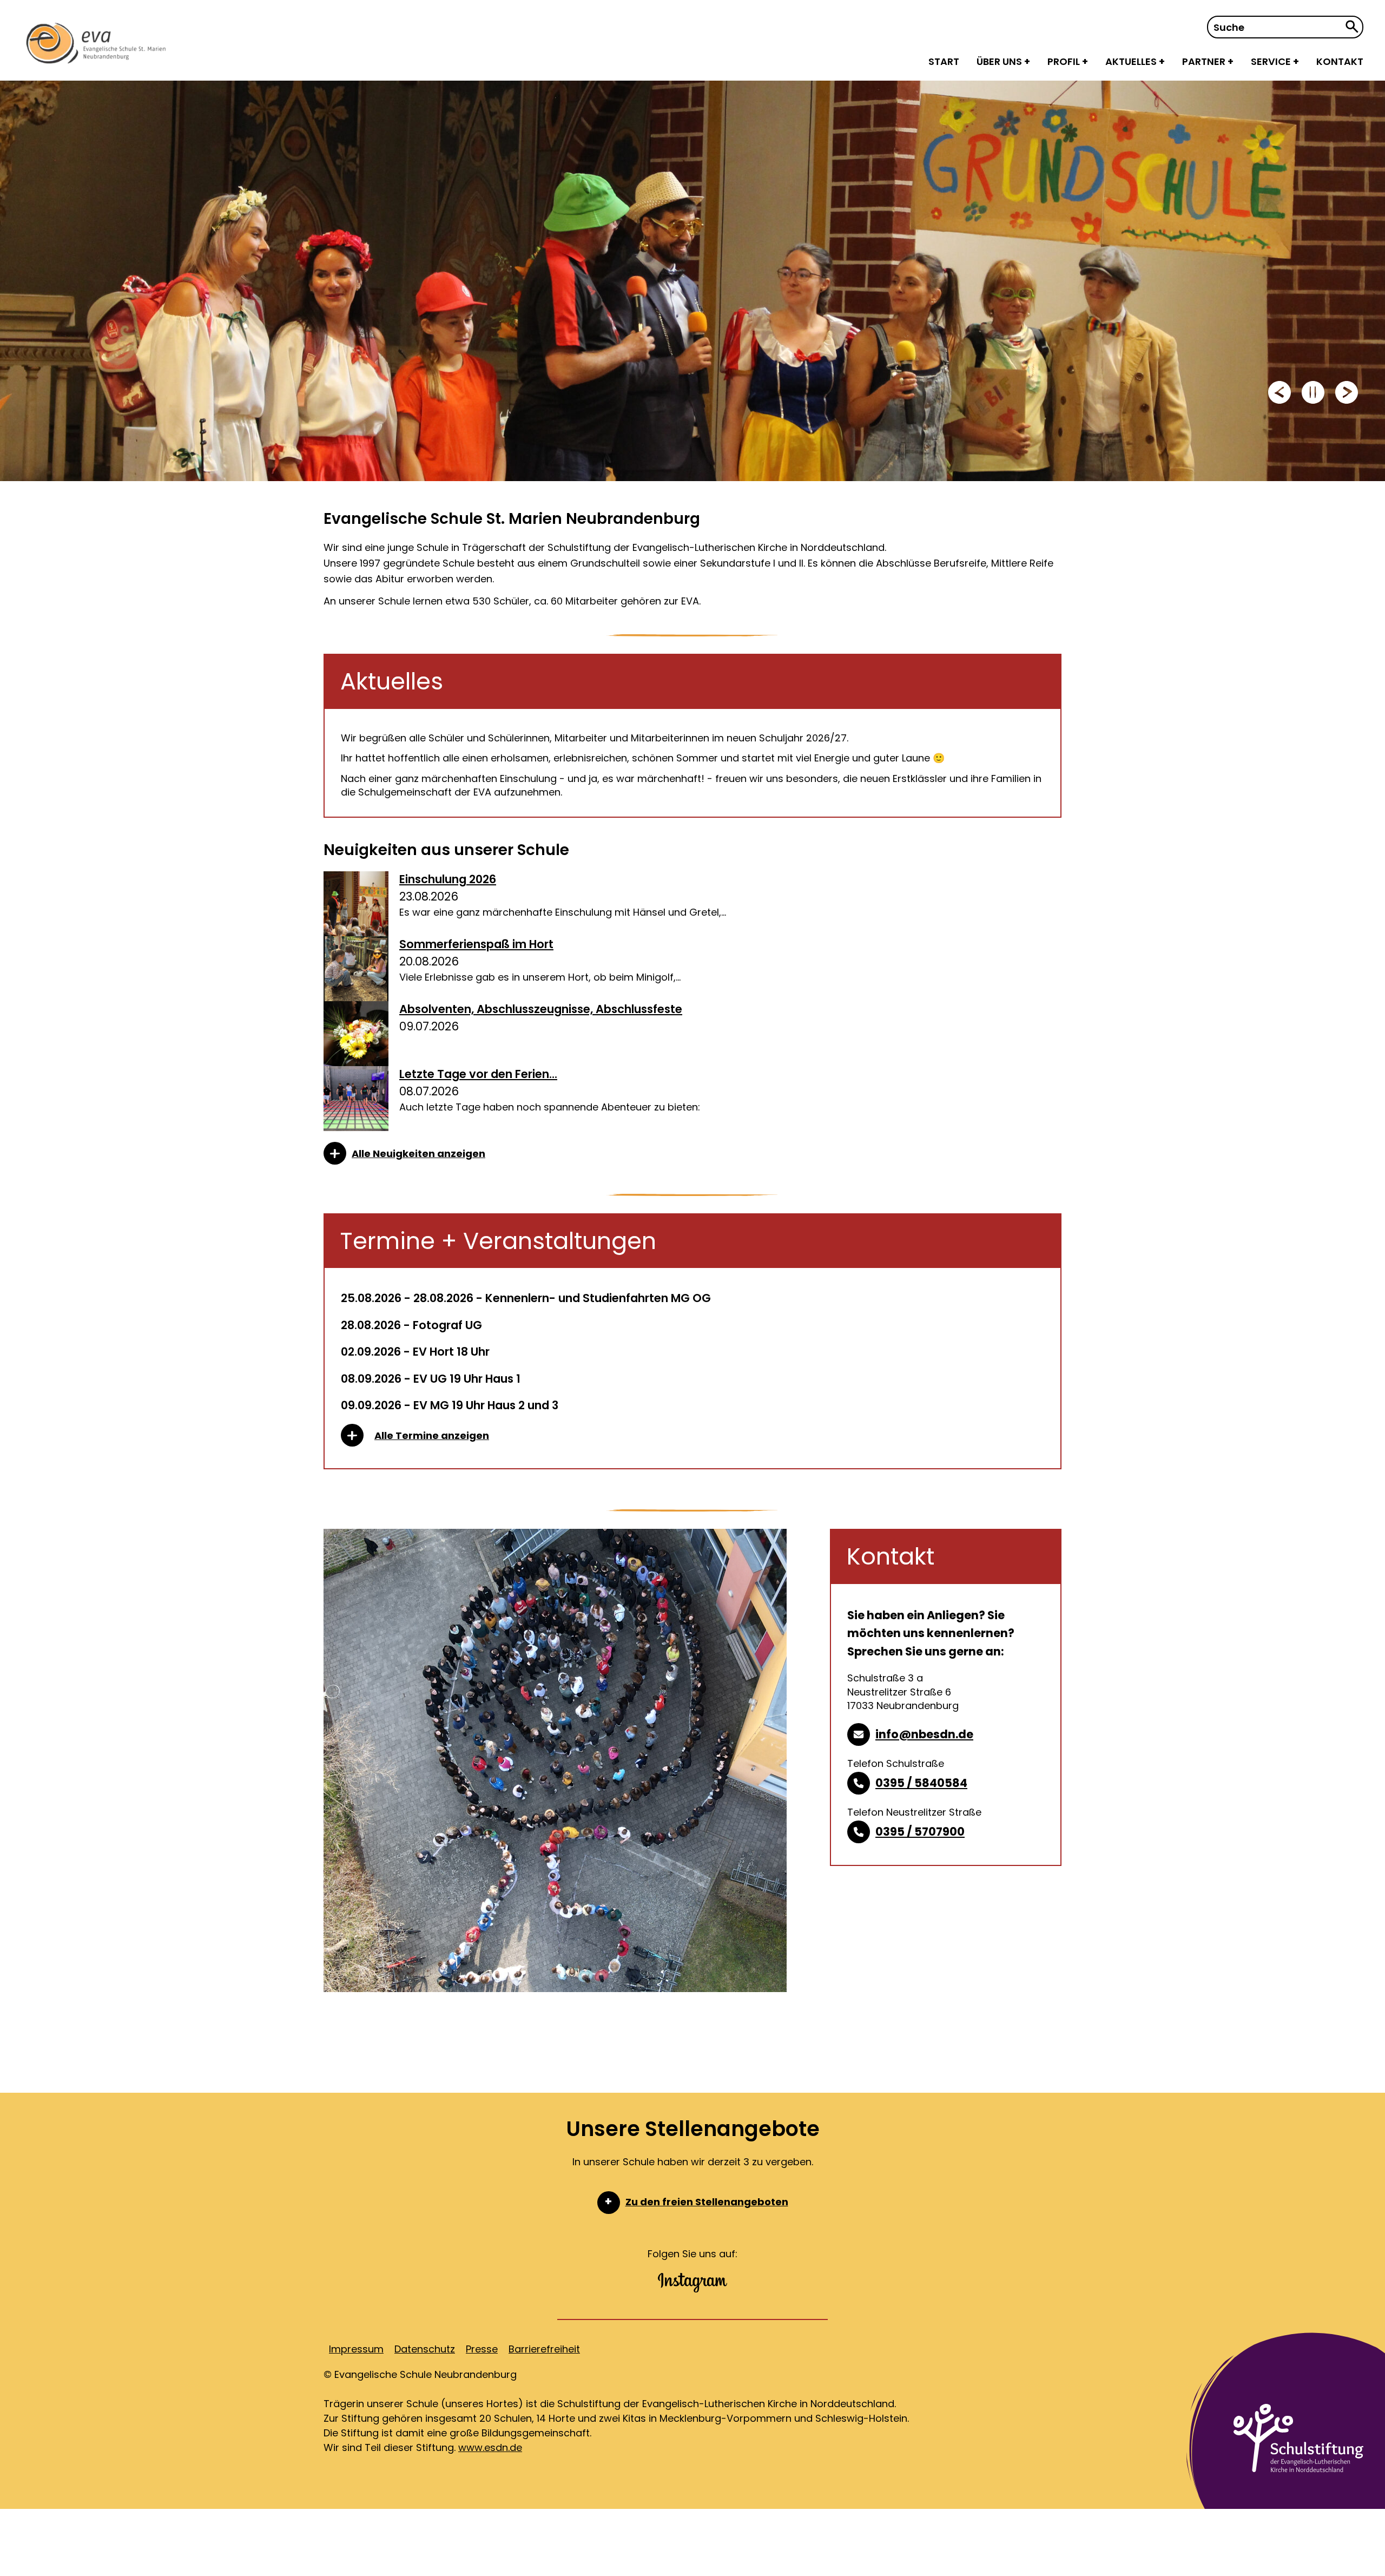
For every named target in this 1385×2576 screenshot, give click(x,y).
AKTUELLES (1132, 61)
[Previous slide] (1280, 392)
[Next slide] (1347, 392)
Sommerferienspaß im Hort (476, 944)
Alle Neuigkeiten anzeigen (418, 1154)
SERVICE (1272, 61)
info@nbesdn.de (924, 1734)
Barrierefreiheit (544, 2349)
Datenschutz (425, 2349)
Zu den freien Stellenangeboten (707, 2202)
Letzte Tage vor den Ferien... (478, 1074)
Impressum (356, 2349)
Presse (482, 2349)
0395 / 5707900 (920, 1832)
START (944, 61)
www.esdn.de (490, 2447)
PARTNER (1205, 61)
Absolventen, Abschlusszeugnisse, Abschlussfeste (541, 1009)
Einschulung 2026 (448, 879)
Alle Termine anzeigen (432, 1435)
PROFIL (1065, 61)
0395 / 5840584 (921, 1783)
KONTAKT (1340, 61)
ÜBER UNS (1000, 61)
